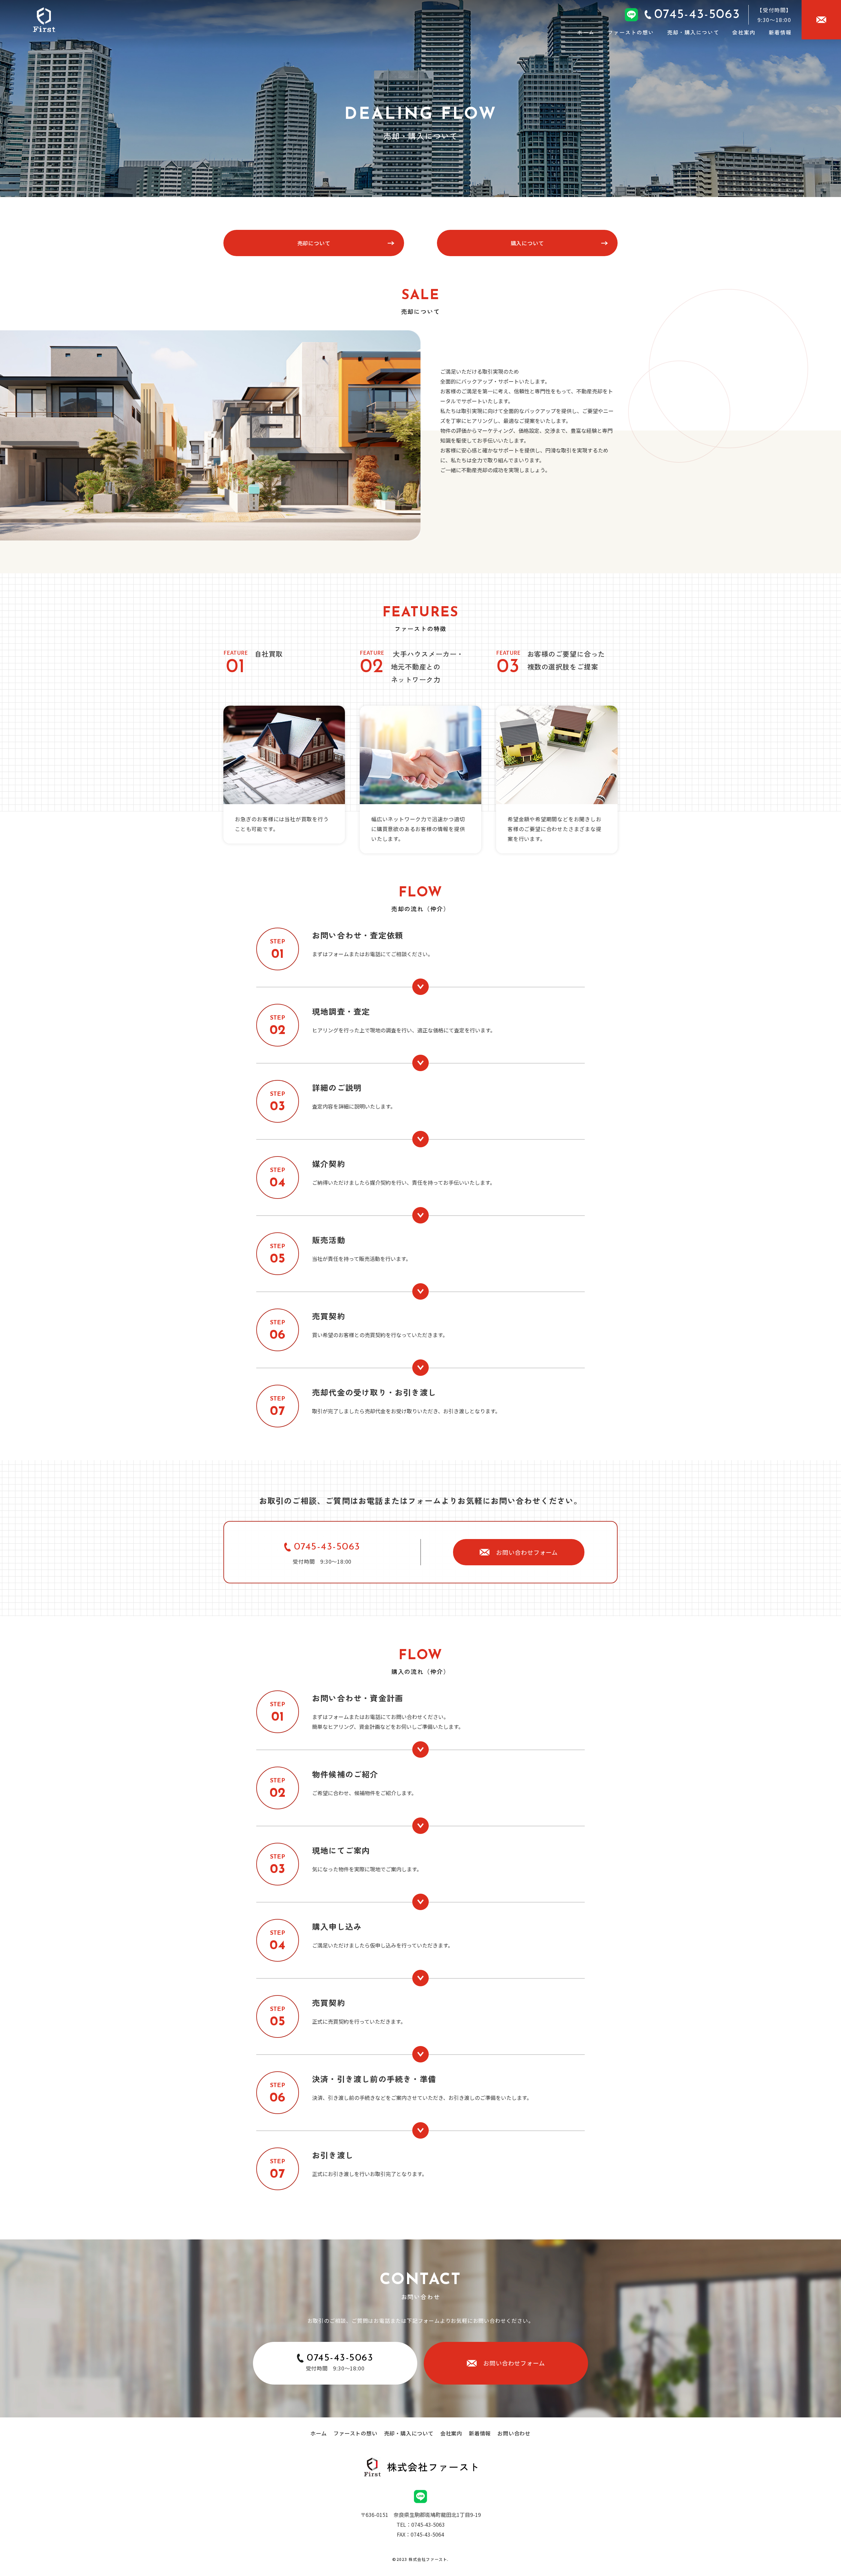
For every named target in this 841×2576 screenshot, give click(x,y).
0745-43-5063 (327, 1547)
